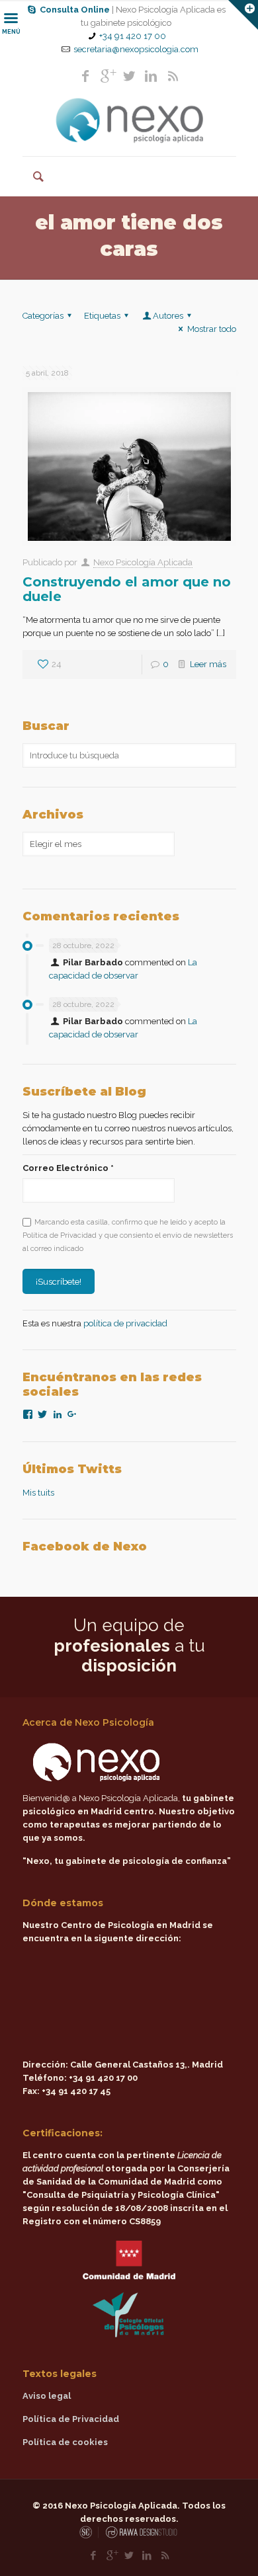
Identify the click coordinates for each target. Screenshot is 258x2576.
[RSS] (173, 76)
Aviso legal (47, 2396)
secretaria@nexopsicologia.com (136, 49)
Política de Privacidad (71, 2419)
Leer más (208, 664)
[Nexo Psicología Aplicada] (129, 120)
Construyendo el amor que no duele (127, 589)
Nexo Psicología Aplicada (143, 562)
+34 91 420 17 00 (133, 36)
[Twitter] (129, 76)
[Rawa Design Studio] (140, 2536)
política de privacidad (125, 1323)
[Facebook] (85, 76)
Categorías (43, 316)
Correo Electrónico (68, 1168)
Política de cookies (65, 2442)
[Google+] (107, 76)
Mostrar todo (211, 329)
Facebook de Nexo (85, 1547)
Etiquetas (102, 316)
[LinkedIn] (151, 76)
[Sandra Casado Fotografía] (89, 2536)
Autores (168, 316)
